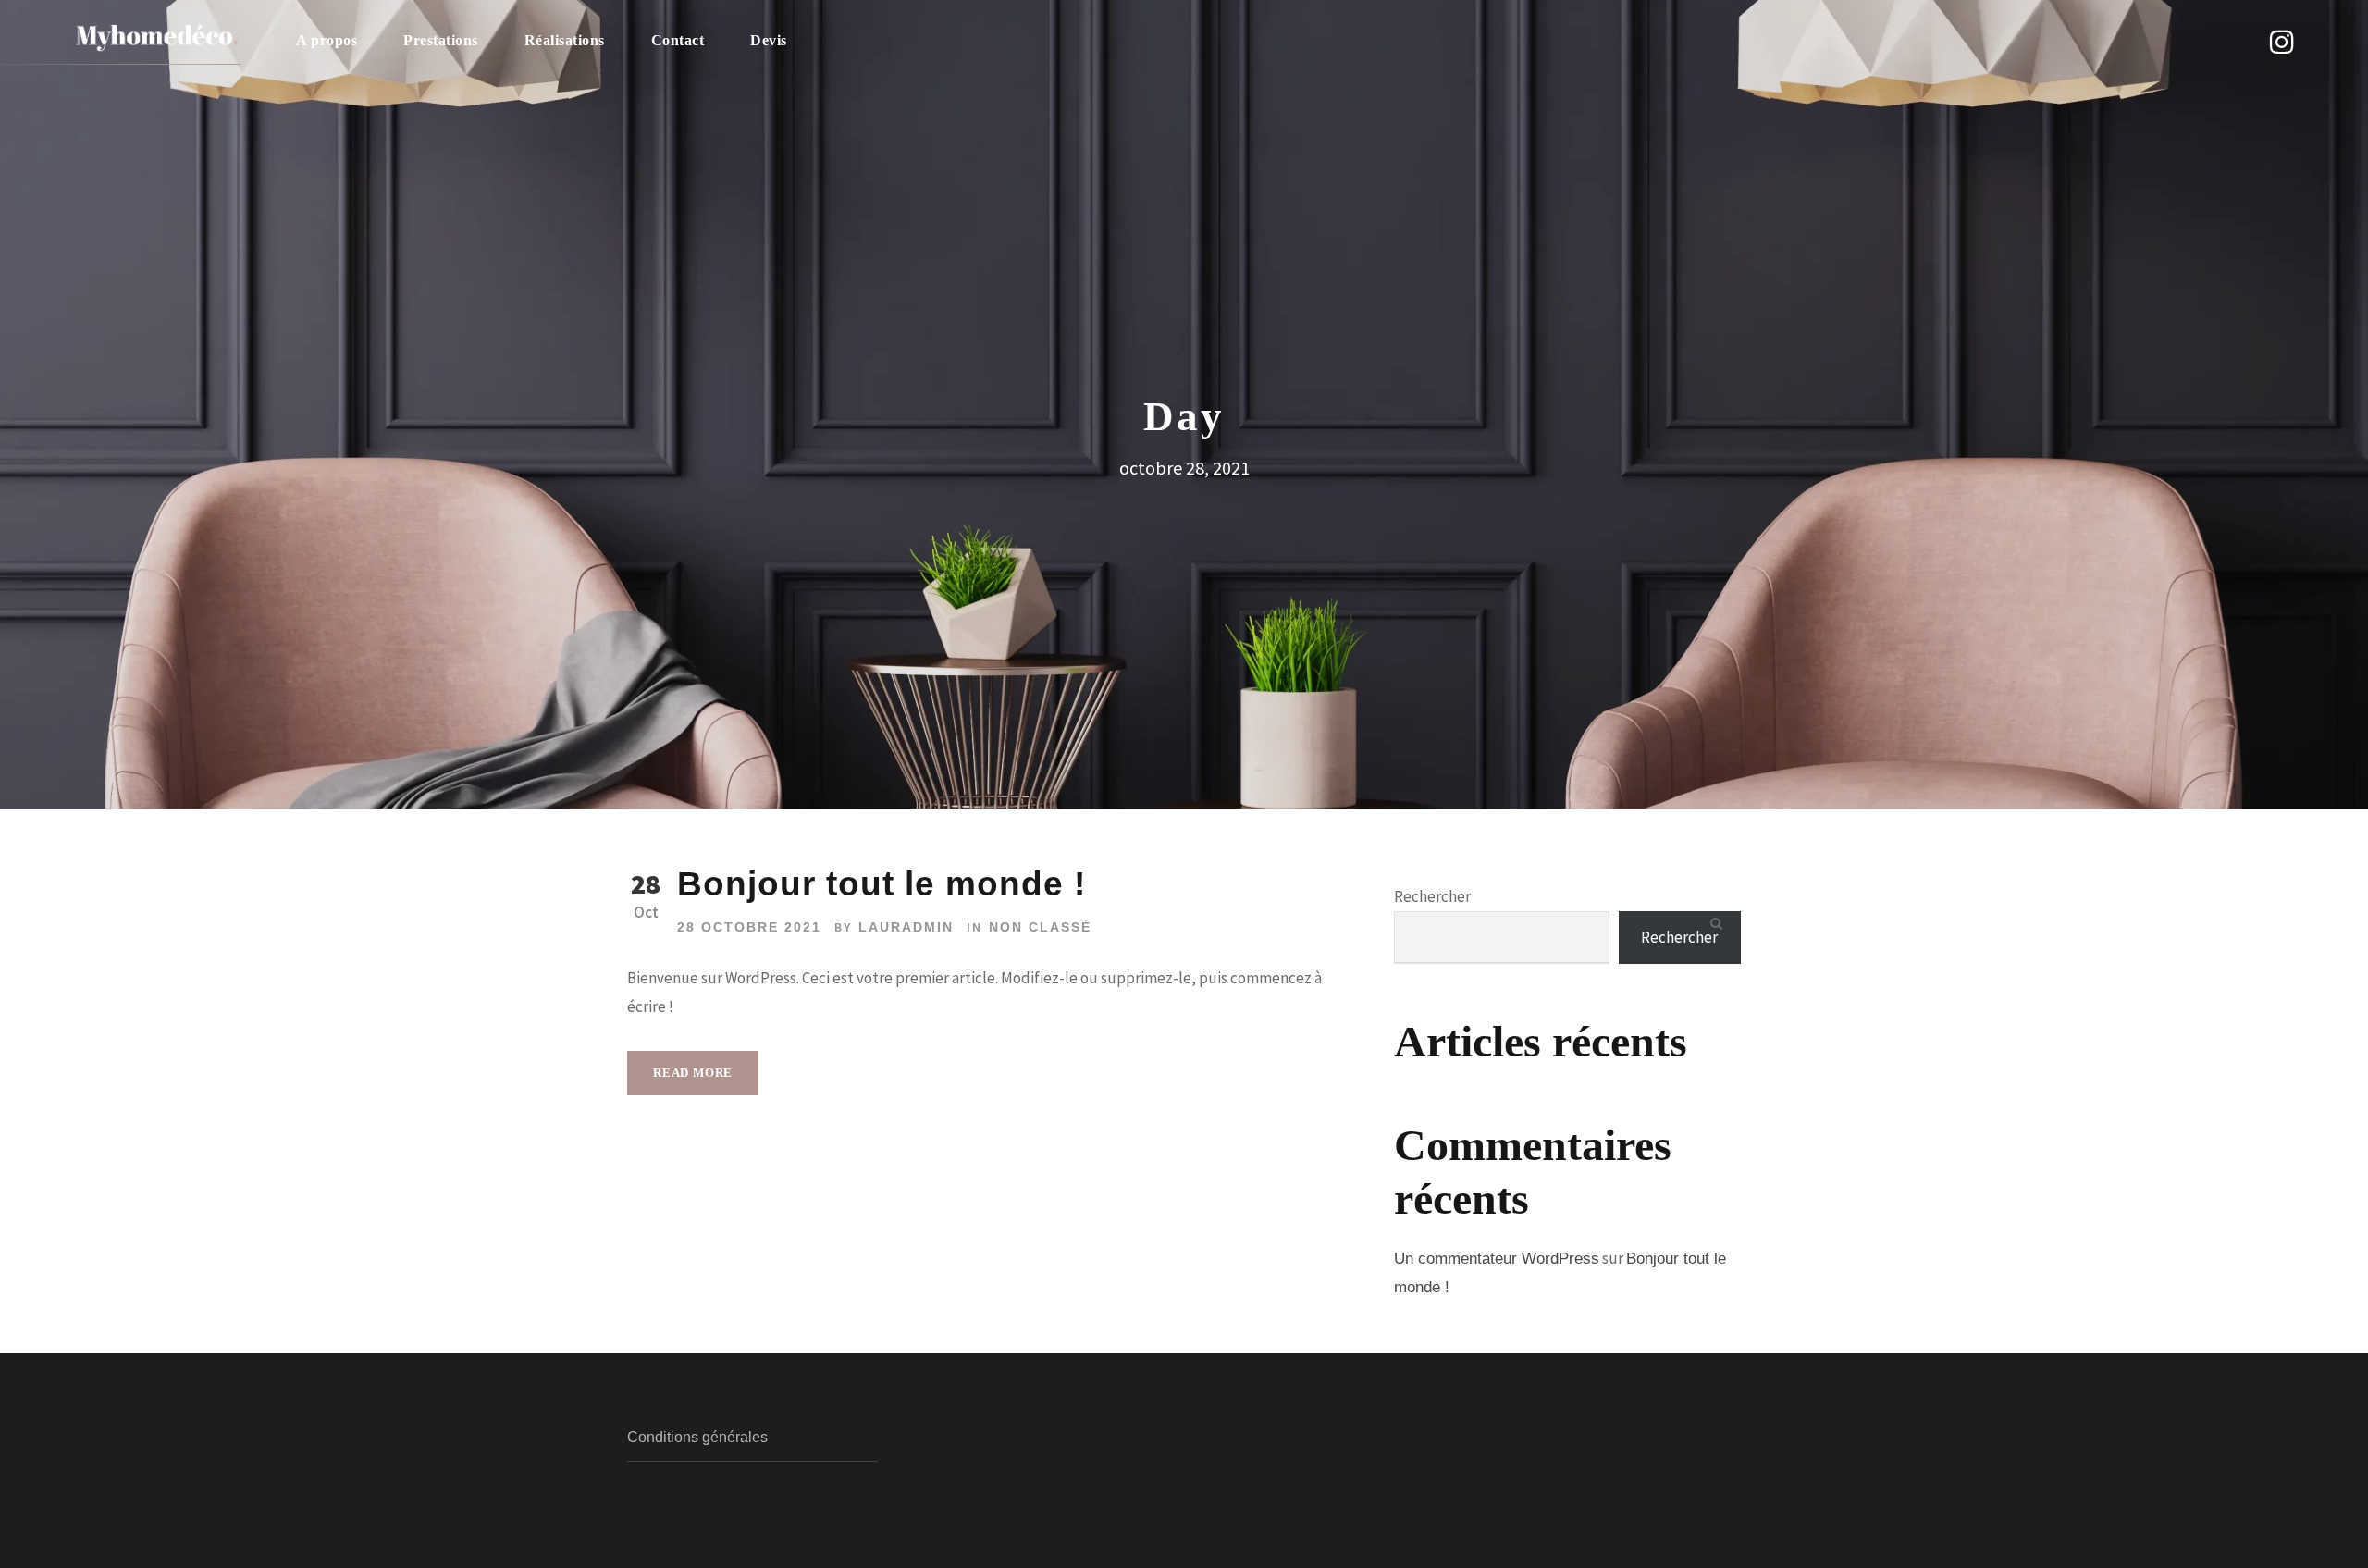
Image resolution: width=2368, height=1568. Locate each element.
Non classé (1040, 927)
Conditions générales (697, 1437)
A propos (327, 40)
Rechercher (1432, 896)
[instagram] (2282, 42)
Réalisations (565, 40)
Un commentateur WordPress (1497, 1259)
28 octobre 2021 (749, 927)
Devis (769, 40)
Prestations (441, 40)
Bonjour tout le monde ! (882, 884)
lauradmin (906, 927)
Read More (693, 1073)
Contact (678, 40)
